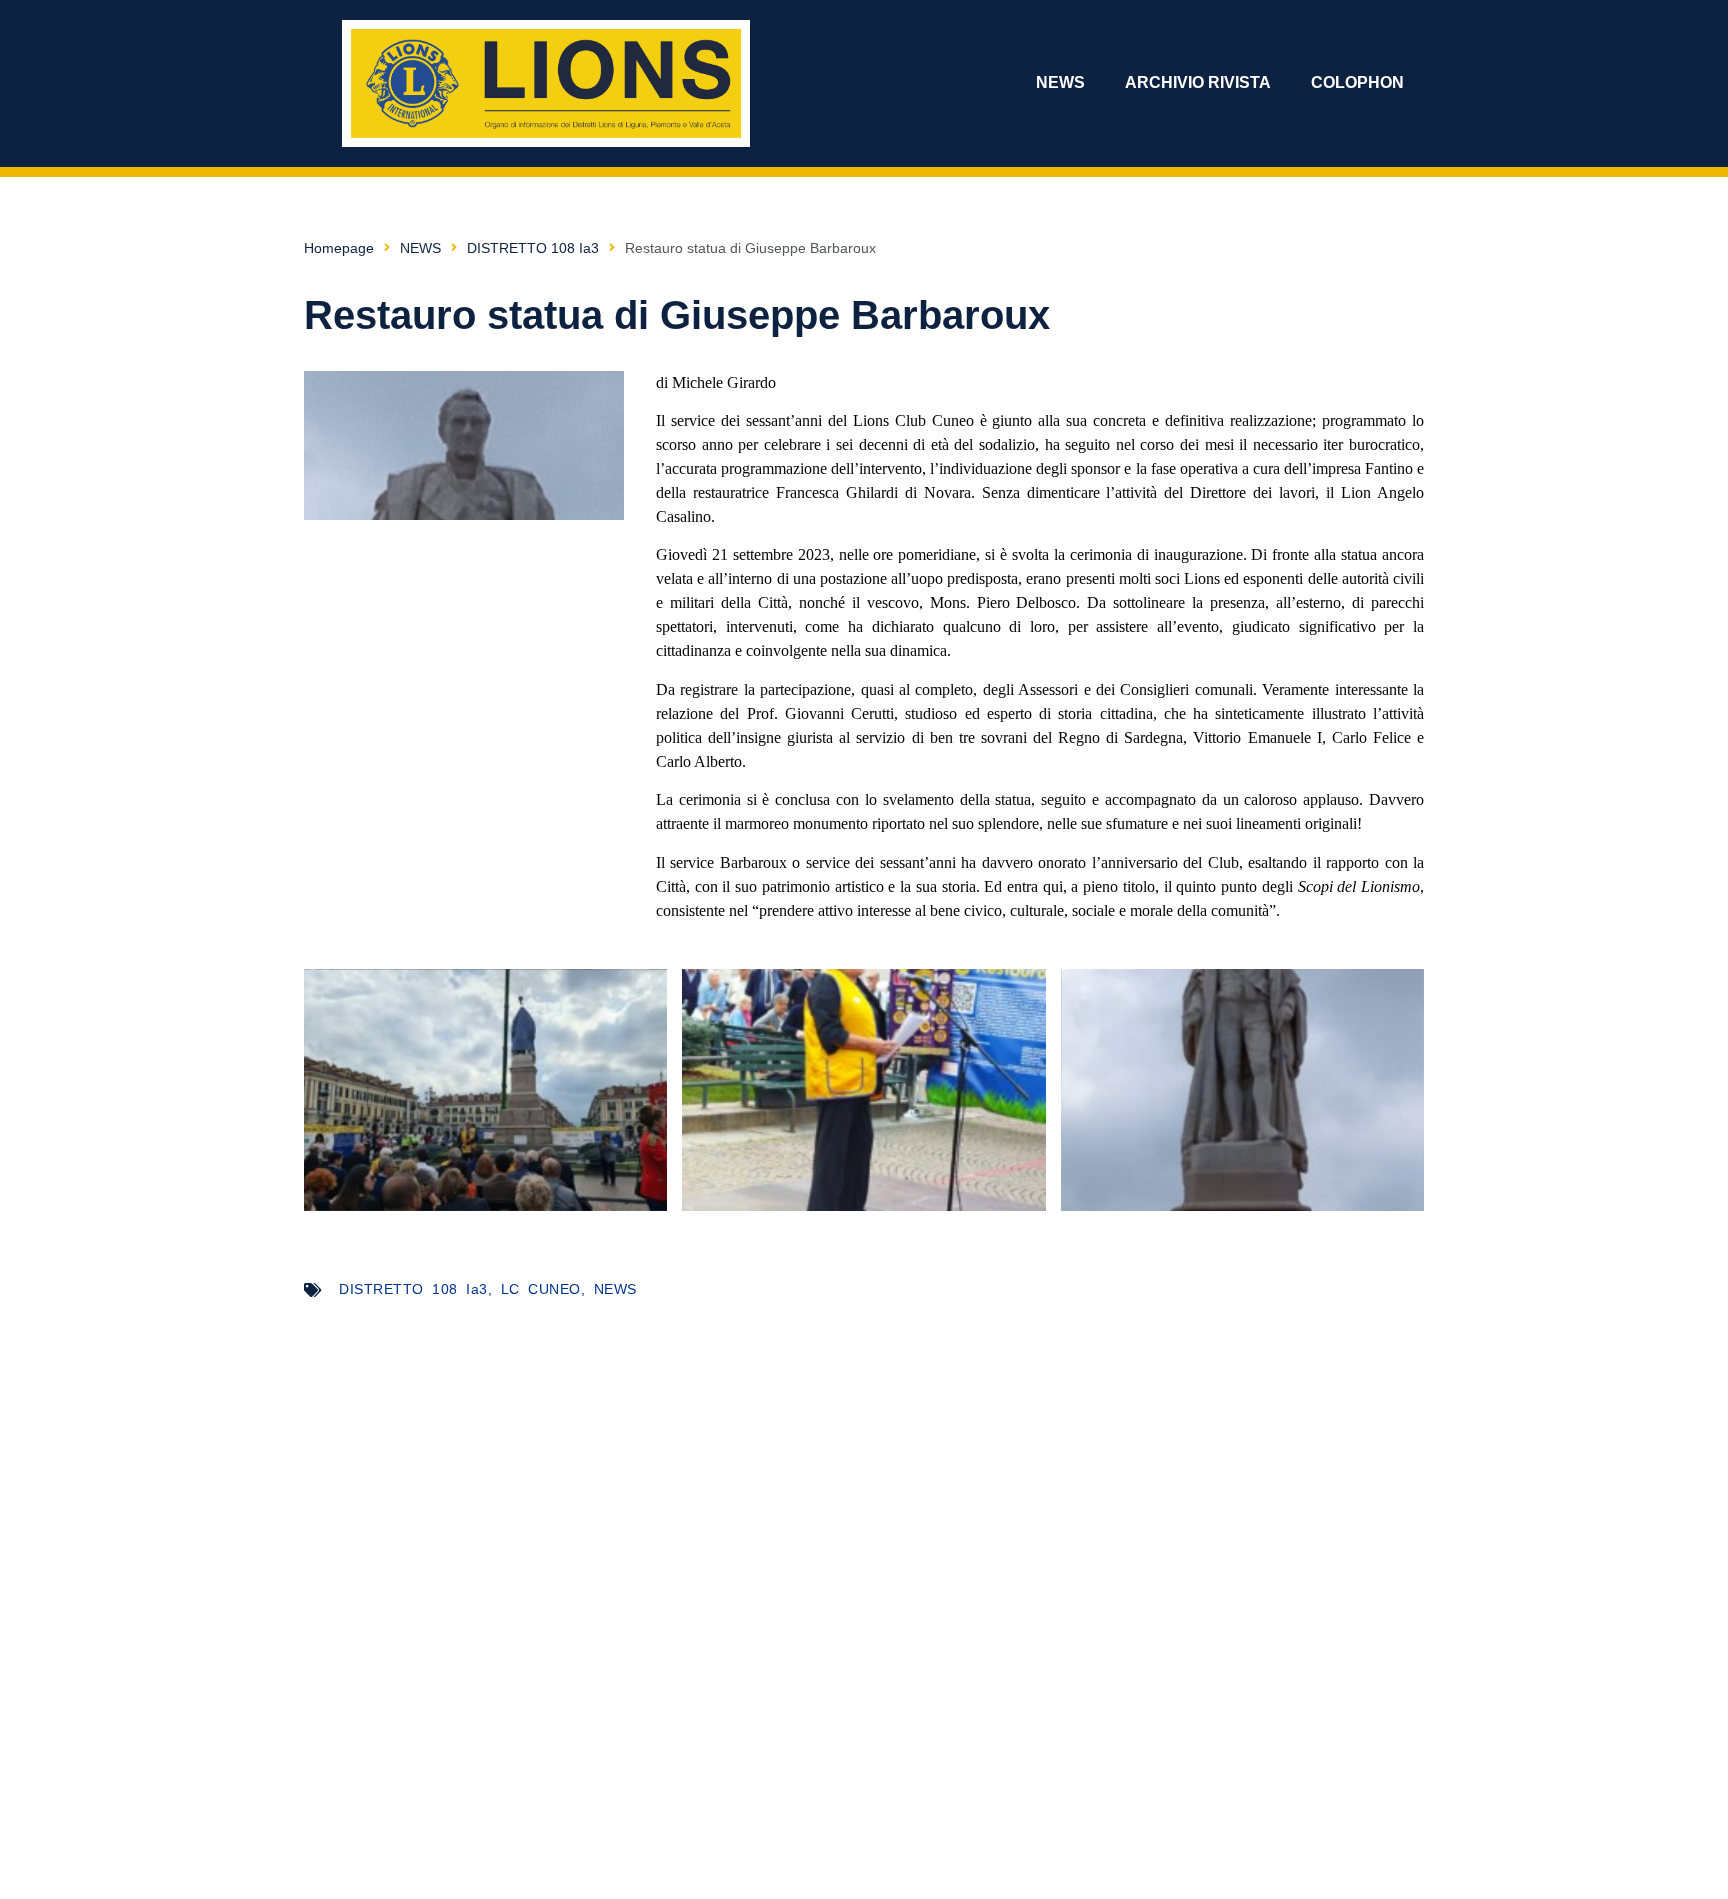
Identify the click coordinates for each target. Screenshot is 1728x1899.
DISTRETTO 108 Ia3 (533, 248)
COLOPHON (1357, 82)
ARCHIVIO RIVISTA (1198, 82)
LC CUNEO (541, 1289)
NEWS (1060, 82)
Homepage (339, 248)
